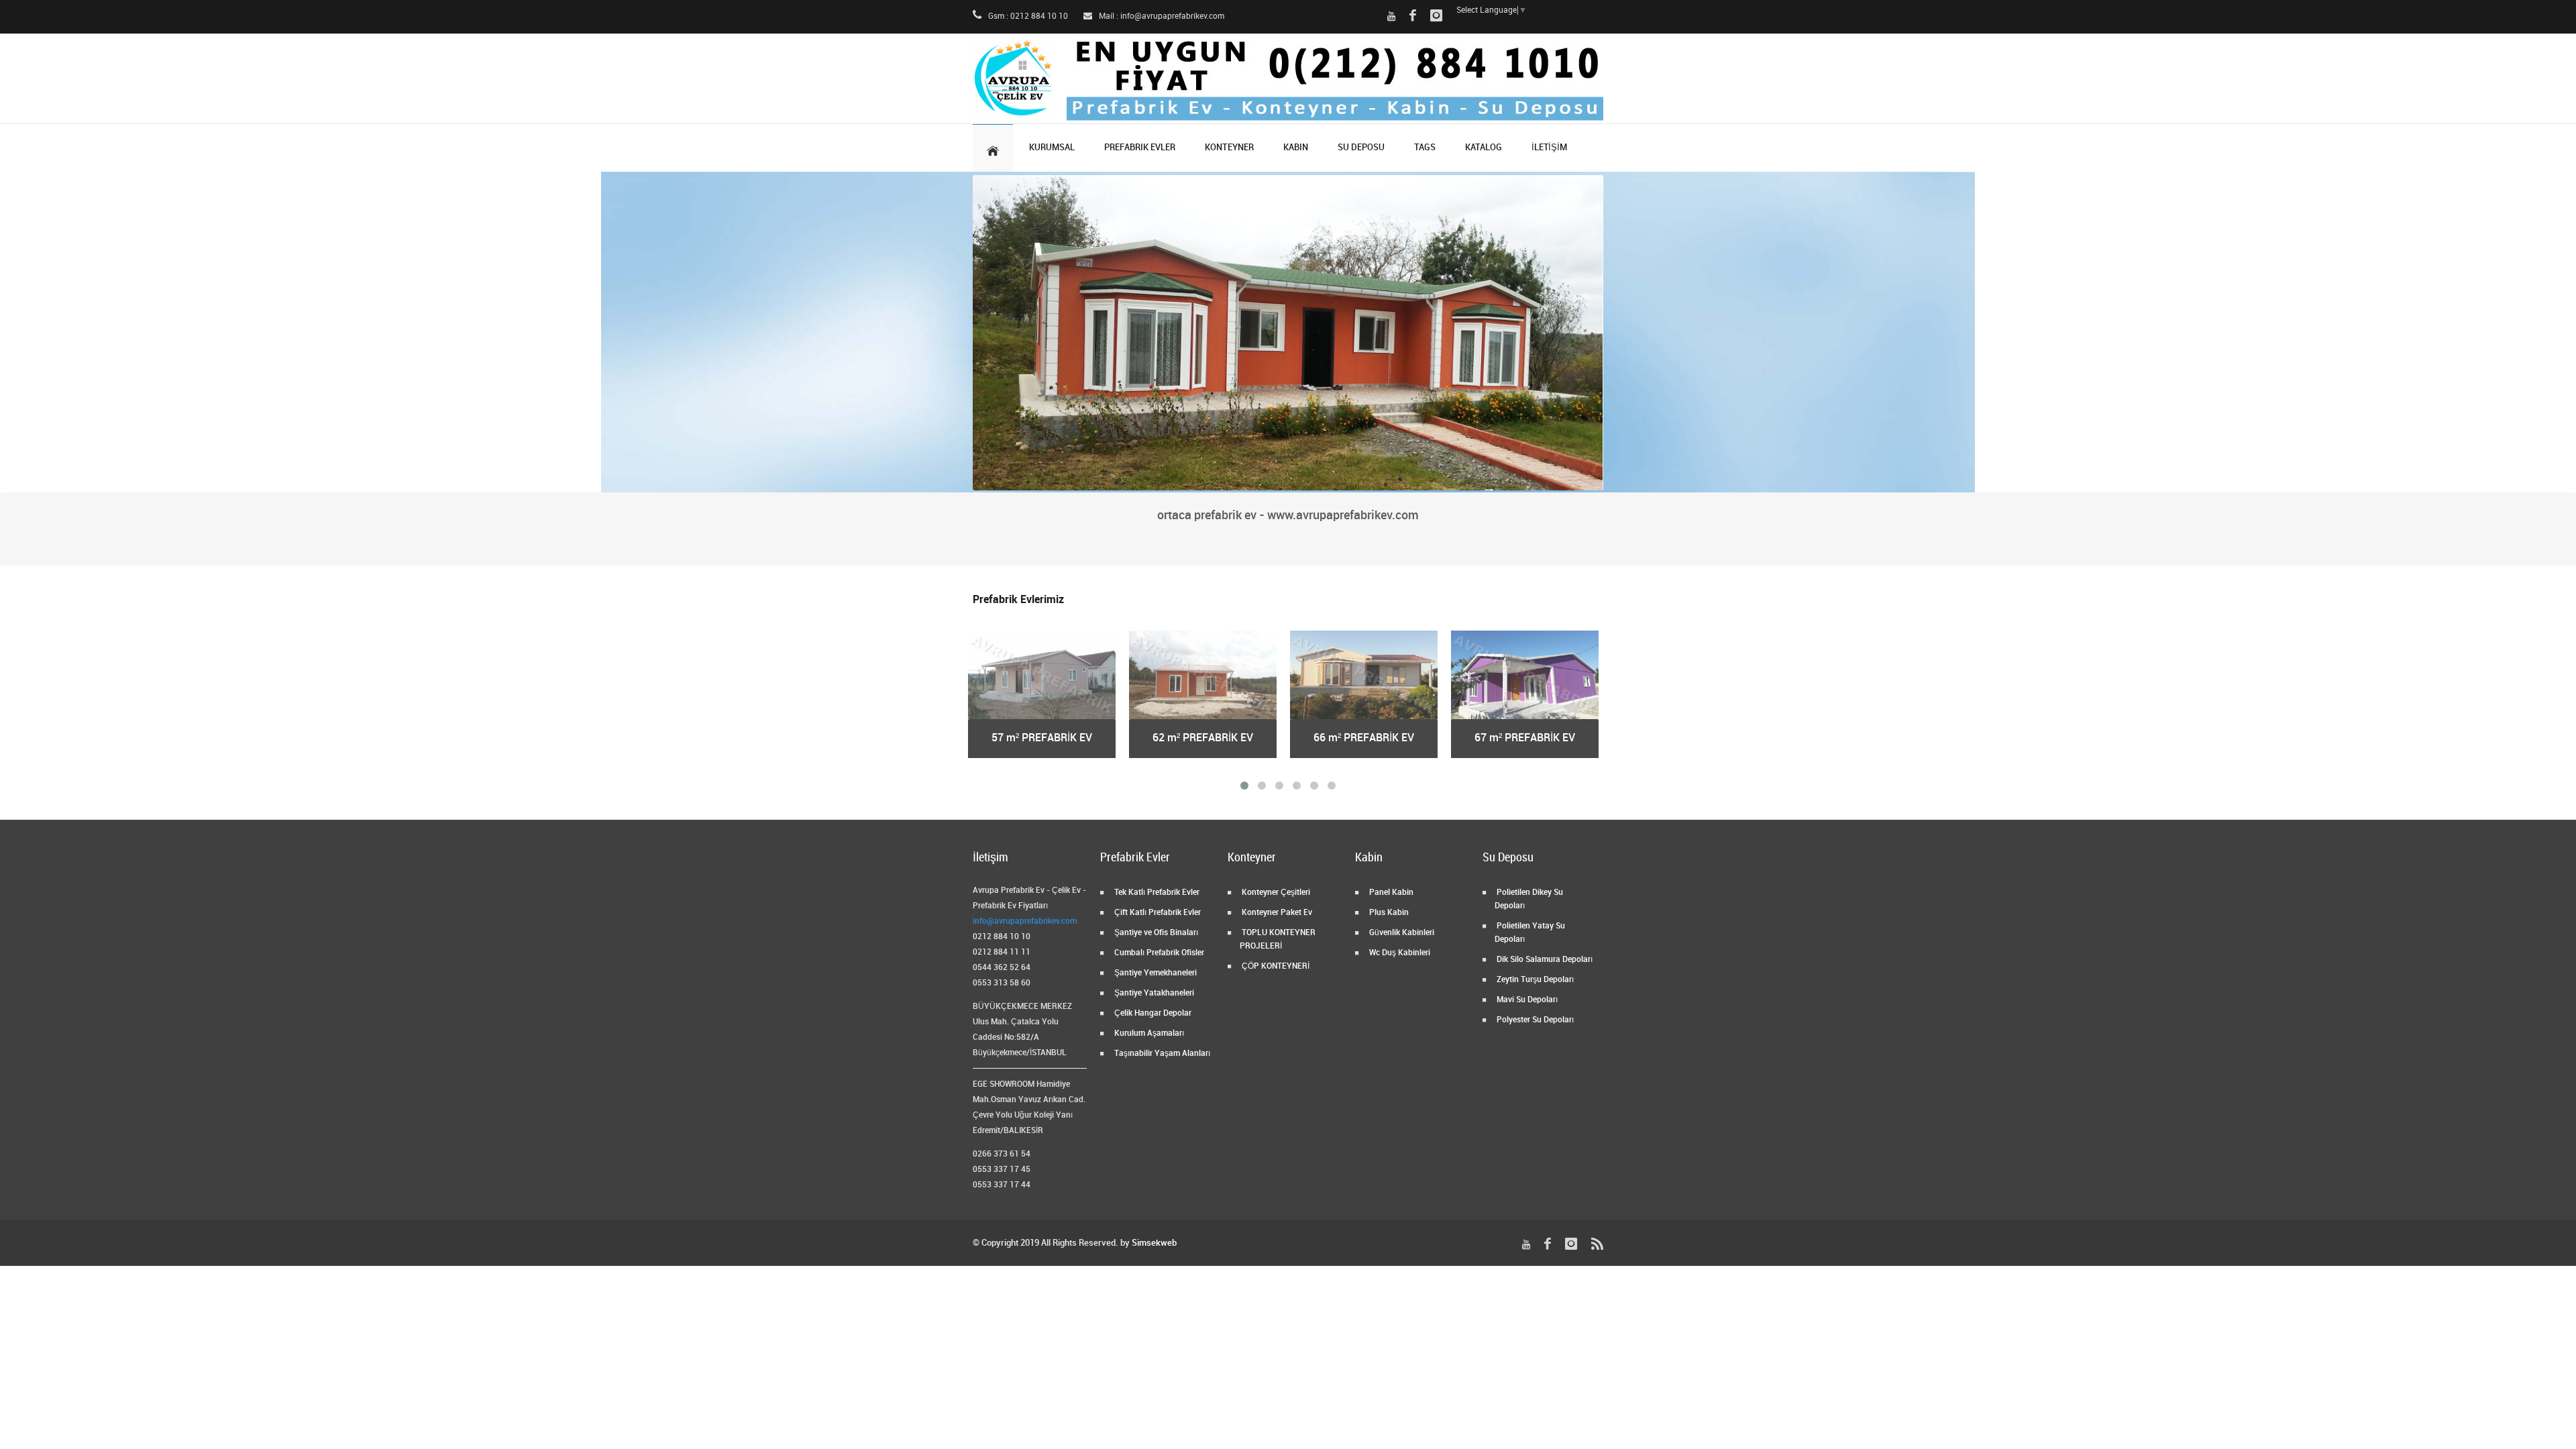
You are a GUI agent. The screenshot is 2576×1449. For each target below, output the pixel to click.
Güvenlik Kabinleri (1401, 933)
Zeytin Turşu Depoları (1534, 980)
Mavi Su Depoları (1526, 1000)
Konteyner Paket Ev (1276, 913)
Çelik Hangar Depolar (1152, 1013)
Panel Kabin (1390, 893)
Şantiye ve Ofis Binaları (1155, 933)
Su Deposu (1361, 148)
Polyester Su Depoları (1534, 1020)
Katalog (1484, 148)
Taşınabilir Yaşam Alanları (1161, 1054)
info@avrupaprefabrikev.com (1025, 921)
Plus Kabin (1388, 913)
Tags (1425, 148)
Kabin (1296, 148)
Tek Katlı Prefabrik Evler (1156, 893)
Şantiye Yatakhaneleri (1153, 993)
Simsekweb (1154, 1243)
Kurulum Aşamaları (1148, 1033)
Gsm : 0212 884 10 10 (1027, 16)
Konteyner (1229, 148)
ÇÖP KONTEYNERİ (1275, 966)
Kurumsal (1052, 148)
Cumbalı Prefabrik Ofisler (1158, 953)
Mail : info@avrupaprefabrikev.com (1161, 16)
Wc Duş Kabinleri (1399, 953)
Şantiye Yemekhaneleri (1155, 973)
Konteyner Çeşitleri (1275, 893)
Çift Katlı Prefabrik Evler (1157, 913)
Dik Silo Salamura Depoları (1544, 960)
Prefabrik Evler (1140, 148)
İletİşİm (1549, 148)
